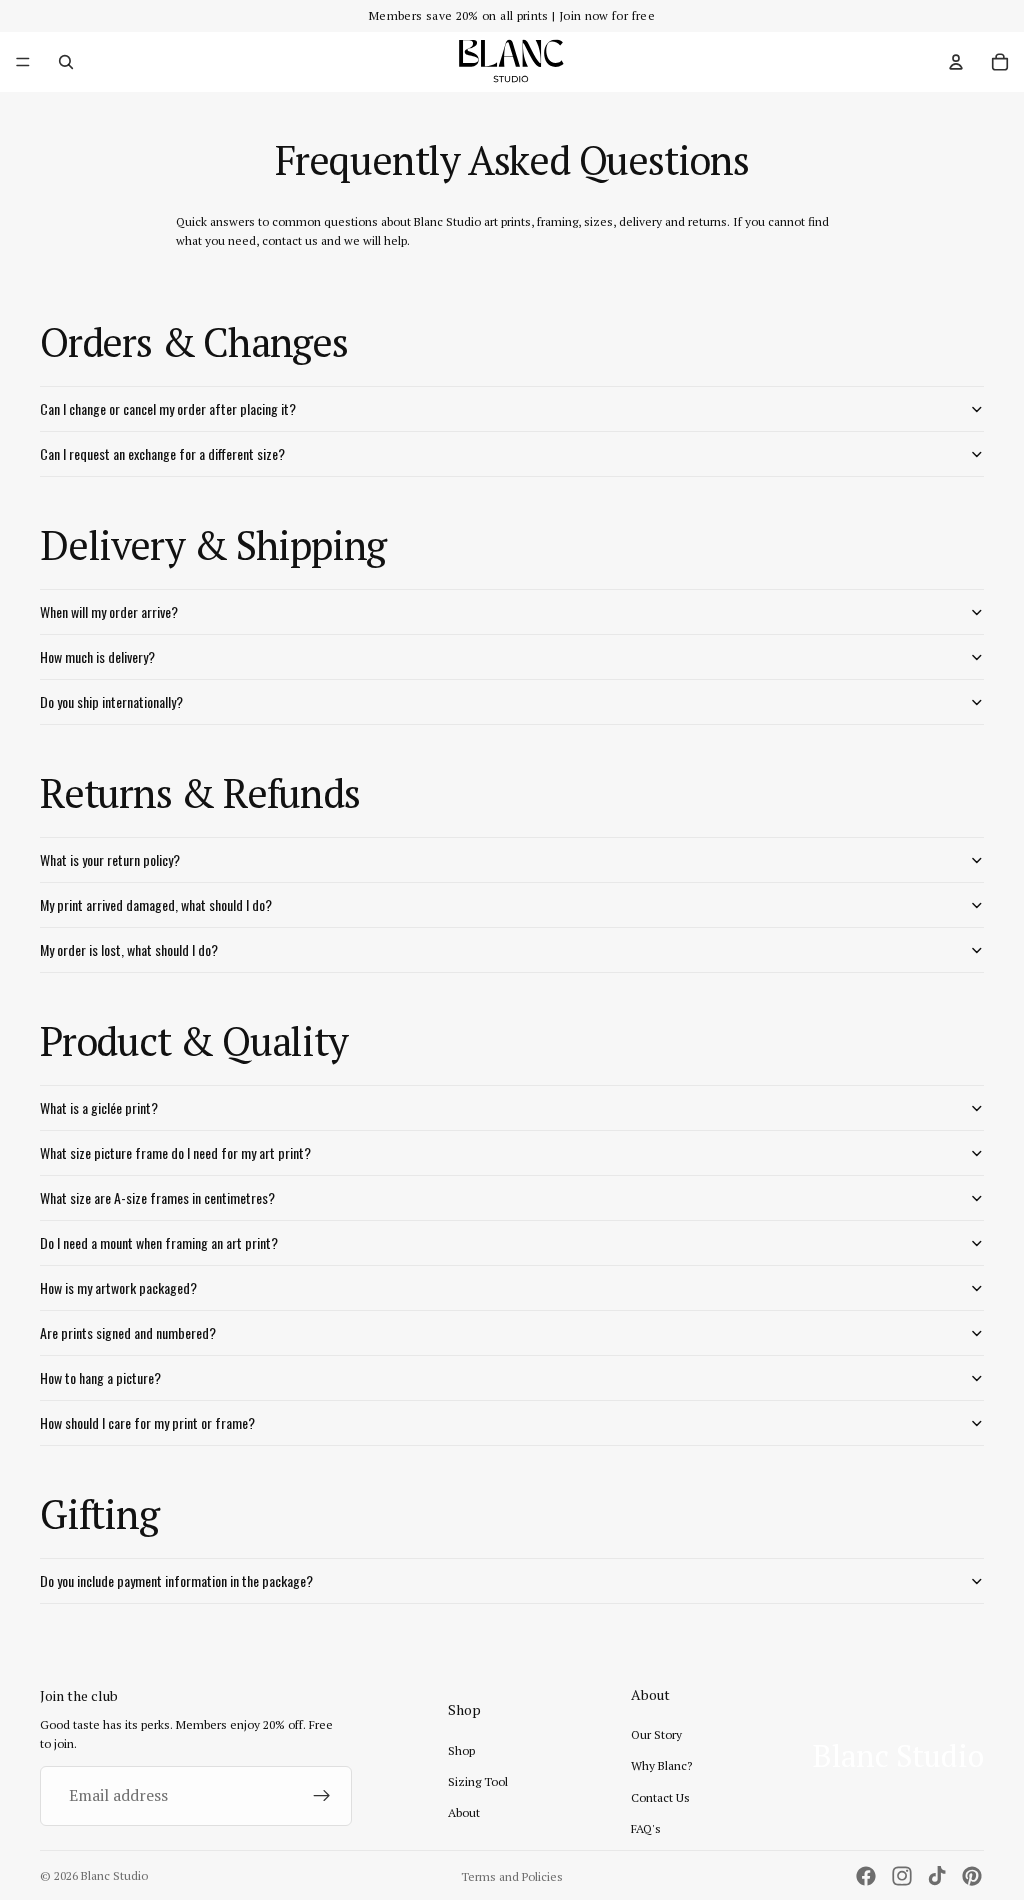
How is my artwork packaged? (118, 1287)
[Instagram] (902, 1876)
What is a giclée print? (99, 1107)
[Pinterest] (972, 1876)
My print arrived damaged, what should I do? (156, 904)
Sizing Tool (478, 1781)
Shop (461, 1750)
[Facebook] (866, 1876)
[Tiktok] (937, 1876)
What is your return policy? (110, 859)
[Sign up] (322, 1796)
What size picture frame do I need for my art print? (175, 1152)
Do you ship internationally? (111, 701)
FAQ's (646, 1828)
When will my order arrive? (109, 611)
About (464, 1812)
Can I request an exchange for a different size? (162, 453)
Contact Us (660, 1797)
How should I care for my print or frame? (147, 1422)
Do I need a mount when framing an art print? (159, 1242)
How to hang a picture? (100, 1377)
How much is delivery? (97, 656)
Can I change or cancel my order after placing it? (168, 408)
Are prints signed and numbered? (128, 1332)
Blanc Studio (114, 1875)
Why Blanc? (661, 1765)
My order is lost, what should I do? (129, 949)
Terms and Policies (512, 1876)
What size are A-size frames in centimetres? (157, 1197)
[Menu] (23, 62)
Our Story (656, 1734)
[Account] (956, 62)
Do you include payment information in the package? (176, 1580)
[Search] (66, 62)
